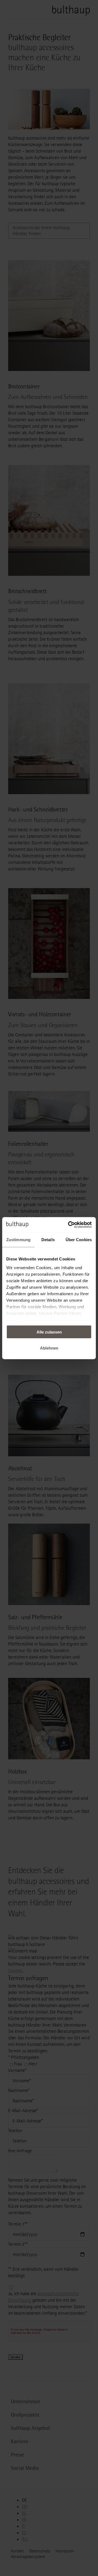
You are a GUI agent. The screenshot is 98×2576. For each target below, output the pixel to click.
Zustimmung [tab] (18, 1240)
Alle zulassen (49, 1332)
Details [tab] (48, 1240)
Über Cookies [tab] (79, 1240)
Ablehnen (49, 1348)
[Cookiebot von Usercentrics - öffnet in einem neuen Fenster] (69, 1225)
